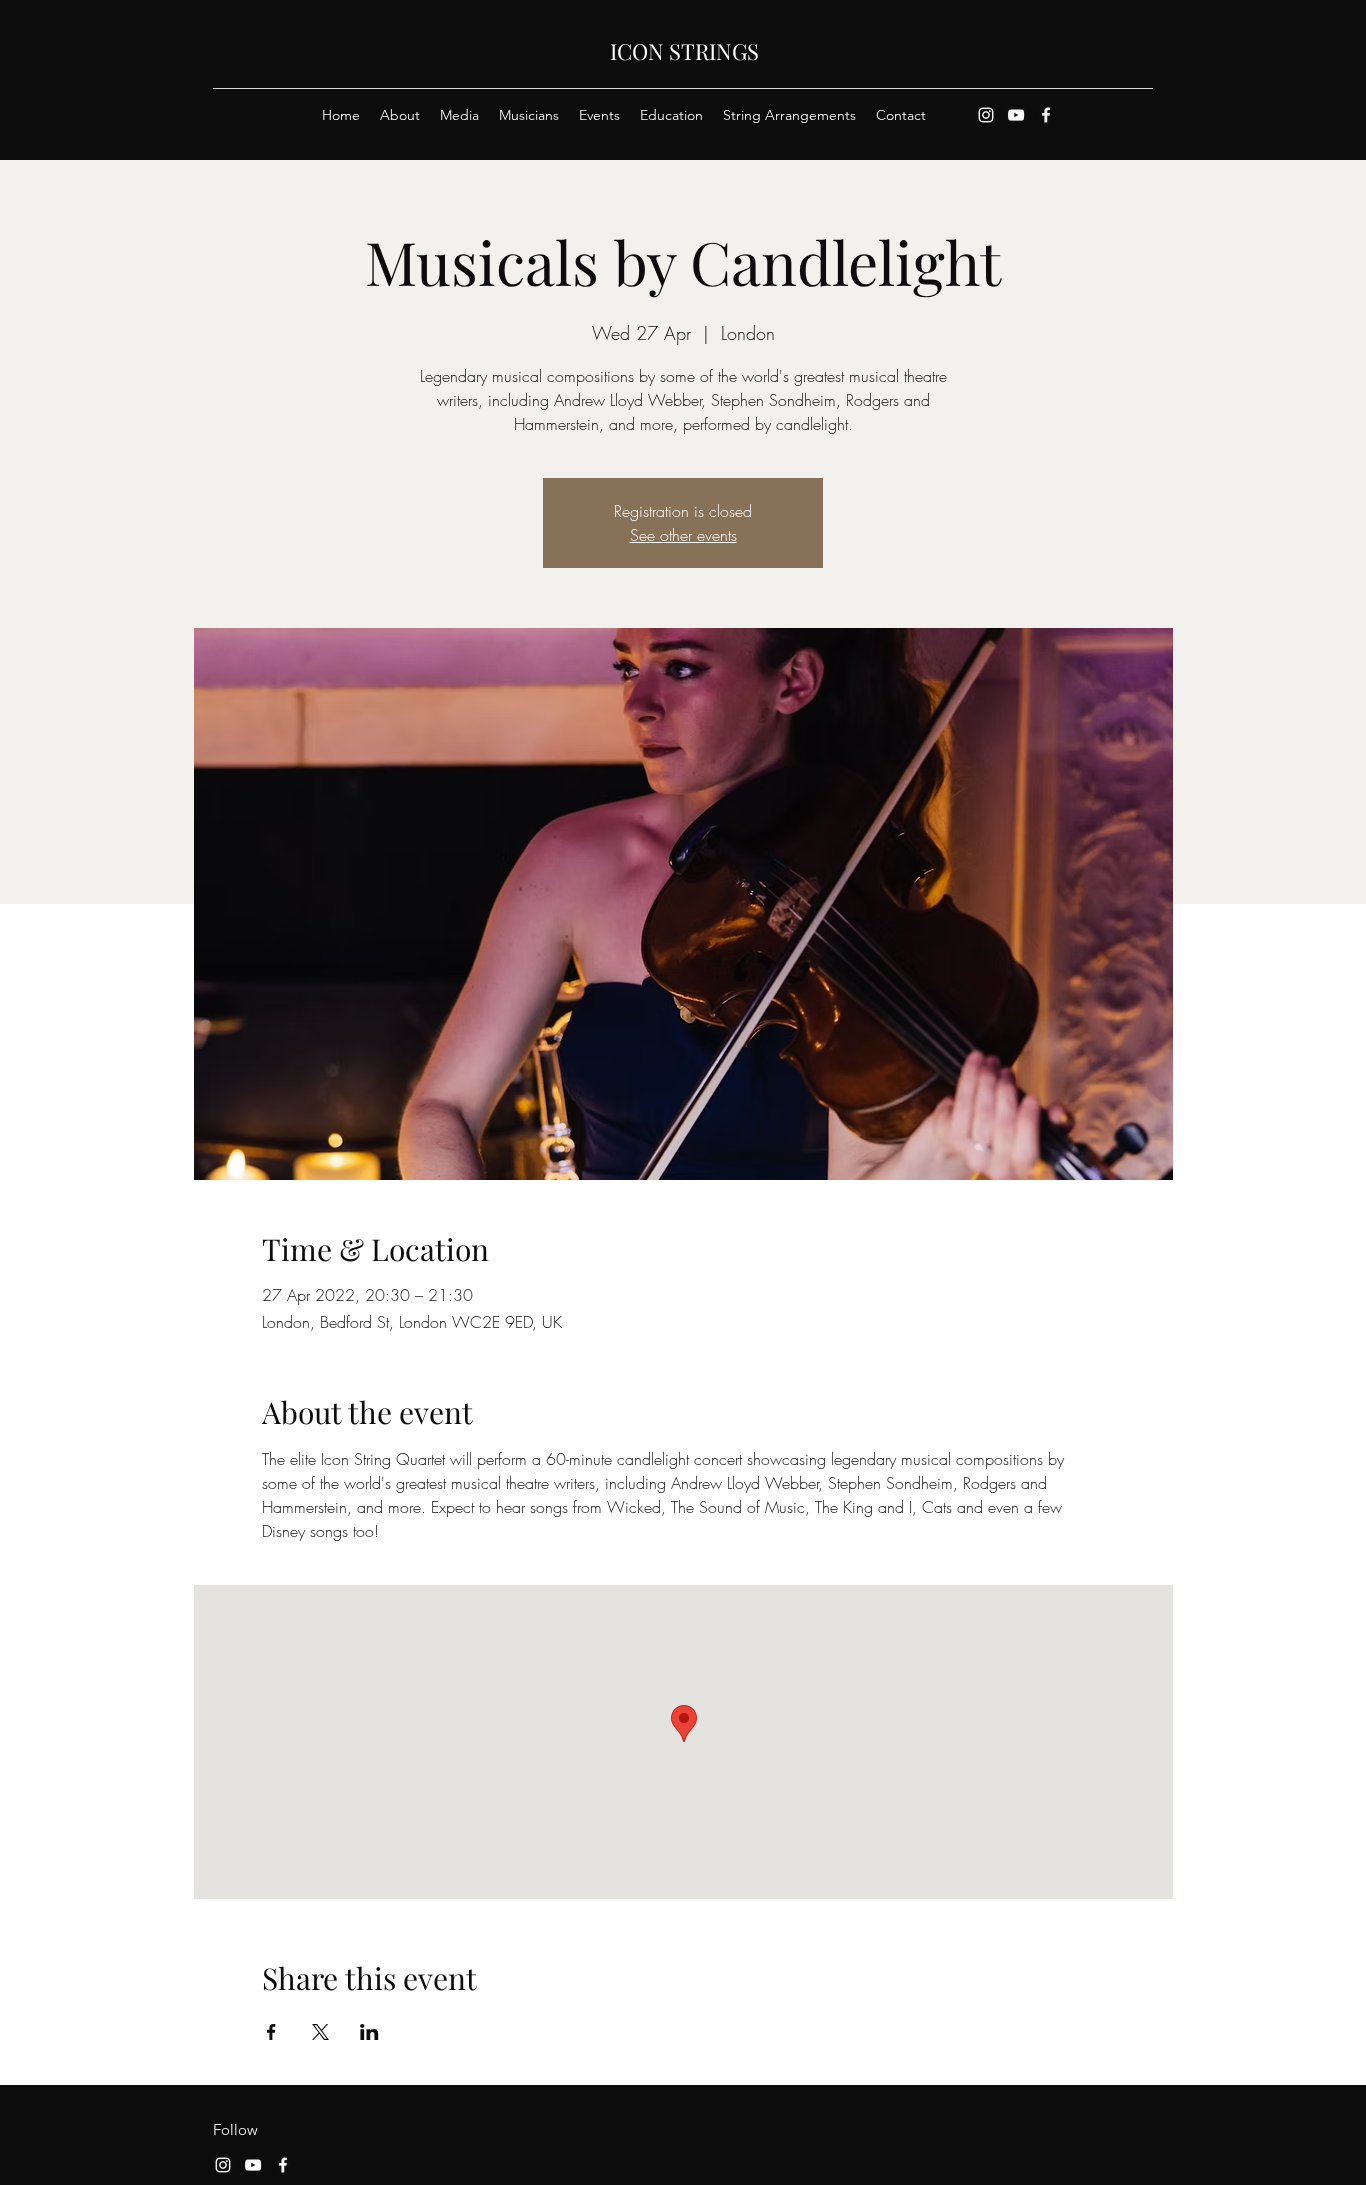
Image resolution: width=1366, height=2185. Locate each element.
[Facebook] (1046, 115)
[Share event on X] (320, 2032)
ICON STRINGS (684, 51)
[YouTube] (1016, 115)
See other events (683, 535)
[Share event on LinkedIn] (369, 2032)
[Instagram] (986, 115)
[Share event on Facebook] (271, 2032)
